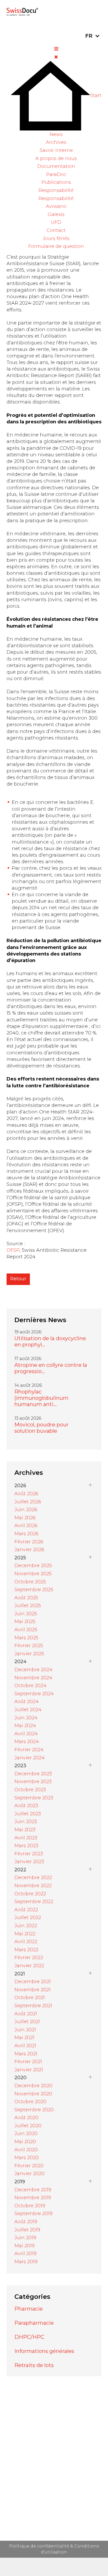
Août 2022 (26, 1910)
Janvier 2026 (29, 1550)
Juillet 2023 (28, 1814)
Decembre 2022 (33, 1878)
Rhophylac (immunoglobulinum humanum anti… (41, 1398)
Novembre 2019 (33, 2198)
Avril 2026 (26, 1526)
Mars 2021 (26, 2054)
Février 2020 (29, 2166)
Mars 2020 (27, 2158)
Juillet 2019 (27, 2230)
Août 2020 (26, 2118)
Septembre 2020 (34, 2110)
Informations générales (44, 2351)
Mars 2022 (26, 1950)
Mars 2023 (26, 1846)
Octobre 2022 (30, 1894)
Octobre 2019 (30, 2206)
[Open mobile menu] (56, 49)
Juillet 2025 (28, 1606)
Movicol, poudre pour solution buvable (42, 1428)
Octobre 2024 (30, 1686)
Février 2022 (29, 1958)
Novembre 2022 (33, 1886)
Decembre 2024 (33, 1670)
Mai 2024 (25, 1726)
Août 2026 (26, 1494)
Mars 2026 (26, 1534)
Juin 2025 (26, 1614)
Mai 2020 (25, 2142)
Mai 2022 (25, 1934)
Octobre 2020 (30, 2102)
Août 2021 (26, 2014)
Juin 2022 (26, 1926)
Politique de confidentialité (39, 2546)
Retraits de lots (34, 2365)
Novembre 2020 (33, 2094)
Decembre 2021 (33, 1982)
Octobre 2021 (30, 1998)
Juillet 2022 (28, 1918)
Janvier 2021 (29, 2070)
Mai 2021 (24, 2038)
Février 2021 (28, 2062)
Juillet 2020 (28, 2126)
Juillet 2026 (28, 1502)
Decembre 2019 (33, 2190)
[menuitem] (56, 95)
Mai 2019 (25, 2246)
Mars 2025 (26, 1638)
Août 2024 (26, 1702)
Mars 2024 (27, 1742)
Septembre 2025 (34, 1590)
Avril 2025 (26, 1630)
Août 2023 (26, 1806)
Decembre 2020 (33, 2086)
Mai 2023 (25, 1830)
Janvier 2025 (29, 1654)
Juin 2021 (25, 2030)
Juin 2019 (25, 2238)
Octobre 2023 (30, 1790)
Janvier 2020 (29, 2174)
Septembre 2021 (33, 2006)
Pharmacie (29, 2309)
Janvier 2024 (29, 1758)
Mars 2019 (26, 2262)
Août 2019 (26, 2222)
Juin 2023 (26, 1822)
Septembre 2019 (33, 2214)
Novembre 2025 (33, 1574)
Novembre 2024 (33, 1678)
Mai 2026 (25, 1518)
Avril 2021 (25, 2046)
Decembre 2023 (33, 1774)
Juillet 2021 (27, 2022)
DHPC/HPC (29, 2337)
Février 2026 (29, 1542)
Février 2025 (29, 1646)
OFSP (13, 1250)
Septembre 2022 (34, 1902)
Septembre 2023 (34, 1798)
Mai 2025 (25, 1622)
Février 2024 (29, 1750)
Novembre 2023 (33, 1782)
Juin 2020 (26, 2134)
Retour (18, 1279)
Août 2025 (26, 1598)
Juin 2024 (26, 1718)
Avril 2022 (26, 1942)
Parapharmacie (34, 2323)
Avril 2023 (26, 1838)
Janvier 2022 (29, 1966)
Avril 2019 (25, 2254)
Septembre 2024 (34, 1694)
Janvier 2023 (29, 1862)
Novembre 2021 (33, 1990)
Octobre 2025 (30, 1582)
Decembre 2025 (33, 1566)
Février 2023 (29, 1854)
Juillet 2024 (28, 1710)
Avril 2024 (26, 1734)
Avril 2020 (26, 2150)
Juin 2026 (26, 1510)
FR (89, 36)
